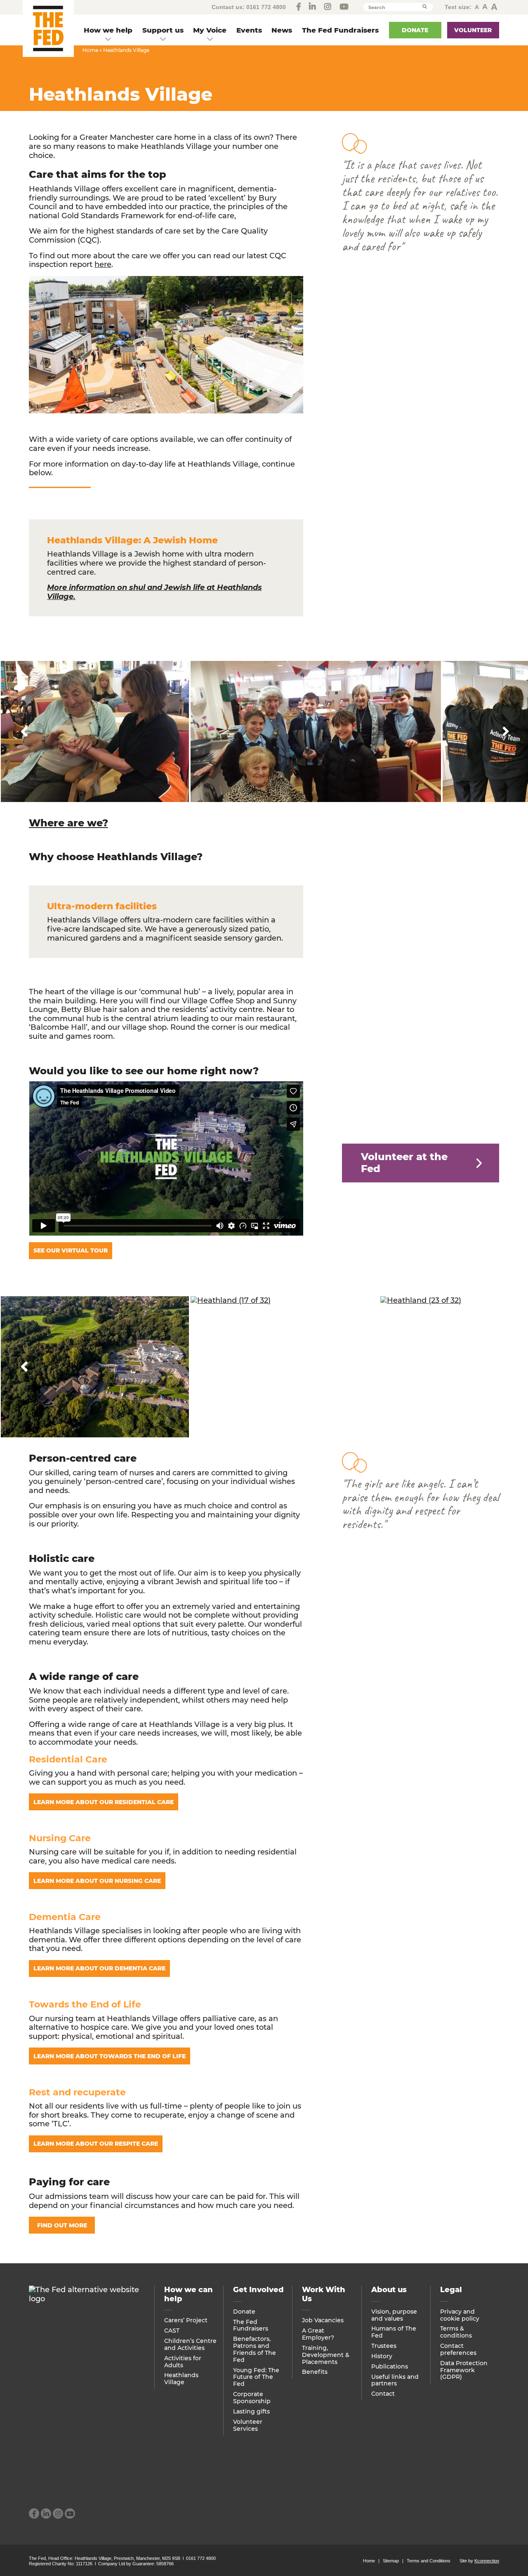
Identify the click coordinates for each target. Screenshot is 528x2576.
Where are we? (68, 823)
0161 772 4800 (266, 7)
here (103, 264)
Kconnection (487, 2561)
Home (90, 50)
